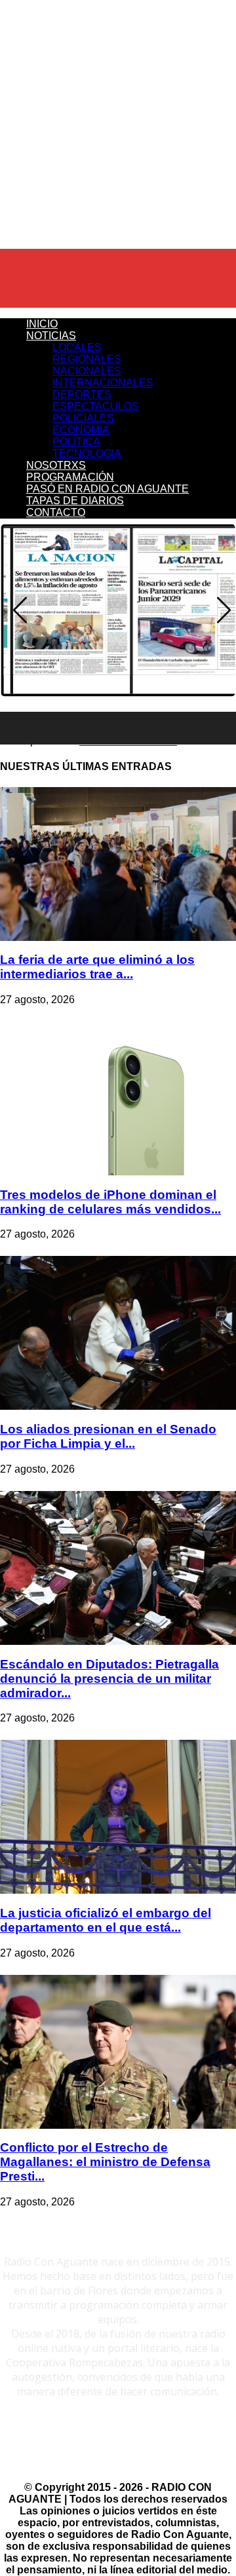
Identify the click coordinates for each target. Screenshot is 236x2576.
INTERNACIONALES (103, 383)
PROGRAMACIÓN (70, 477)
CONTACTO (56, 512)
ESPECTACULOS (96, 406)
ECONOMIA (81, 430)
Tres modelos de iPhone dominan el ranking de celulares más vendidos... (110, 1202)
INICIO (42, 324)
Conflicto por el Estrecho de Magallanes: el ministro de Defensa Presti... (105, 2162)
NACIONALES (87, 371)
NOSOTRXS (56, 465)
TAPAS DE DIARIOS (75, 501)
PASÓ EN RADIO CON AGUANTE (108, 489)
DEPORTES (82, 395)
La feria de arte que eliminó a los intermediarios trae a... (97, 967)
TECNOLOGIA (87, 453)
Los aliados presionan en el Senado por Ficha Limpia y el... (108, 1436)
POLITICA (76, 442)
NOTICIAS (51, 336)
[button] (21, 611)
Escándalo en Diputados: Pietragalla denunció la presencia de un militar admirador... (109, 1679)
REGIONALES (87, 359)
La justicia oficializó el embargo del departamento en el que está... (106, 1920)
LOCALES (77, 347)
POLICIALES (83, 418)
